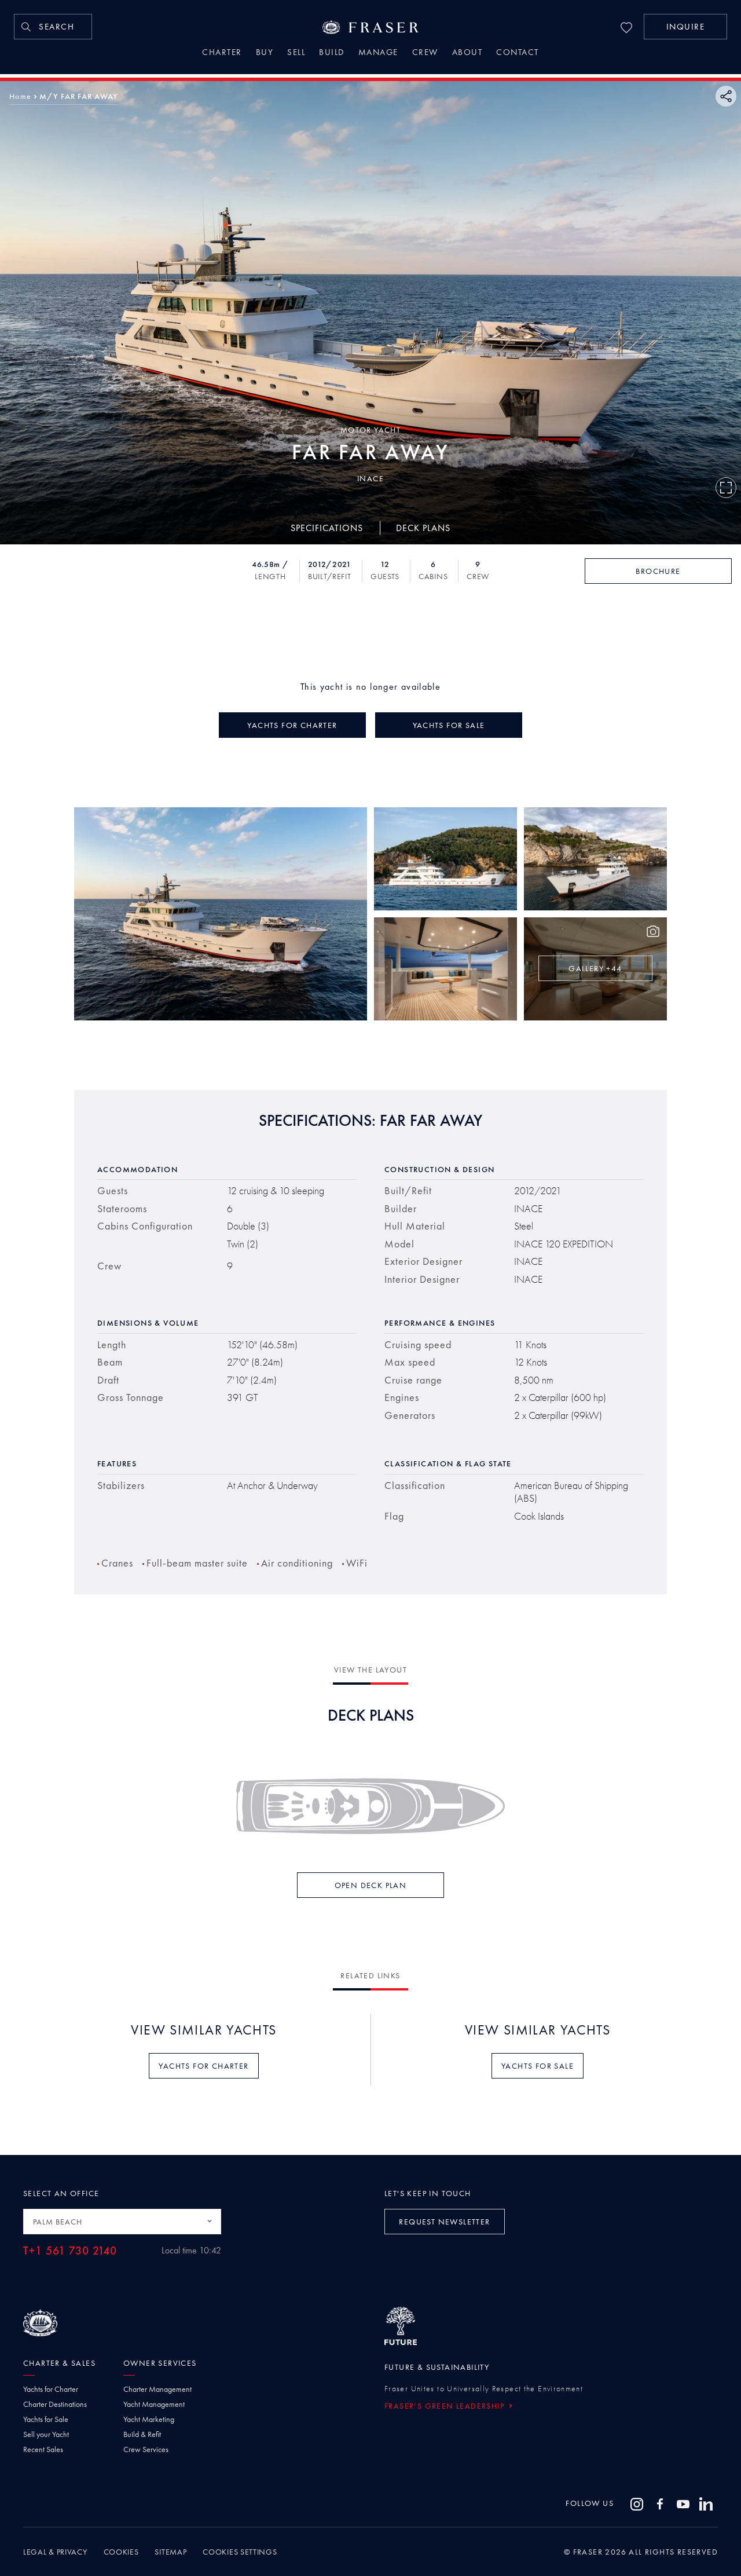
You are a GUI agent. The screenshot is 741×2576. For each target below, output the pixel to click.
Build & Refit (142, 2434)
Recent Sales (43, 2449)
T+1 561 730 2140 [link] (70, 2251)
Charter (222, 53)
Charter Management (157, 2389)
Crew (425, 53)
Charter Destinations (55, 2404)
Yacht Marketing (149, 2419)
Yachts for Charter (51, 2389)
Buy (265, 53)
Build (332, 53)
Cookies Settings (240, 2552)
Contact (518, 53)
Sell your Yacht (46, 2434)
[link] (53, 27)
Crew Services (146, 2449)
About (467, 53)
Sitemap (170, 2552)
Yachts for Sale (46, 2419)
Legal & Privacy (55, 2552)
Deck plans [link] (423, 527)
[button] (685, 27)
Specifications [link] (327, 527)
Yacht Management (154, 2404)
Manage (378, 53)
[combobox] (122, 2222)
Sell (296, 53)
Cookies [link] (121, 2552)
